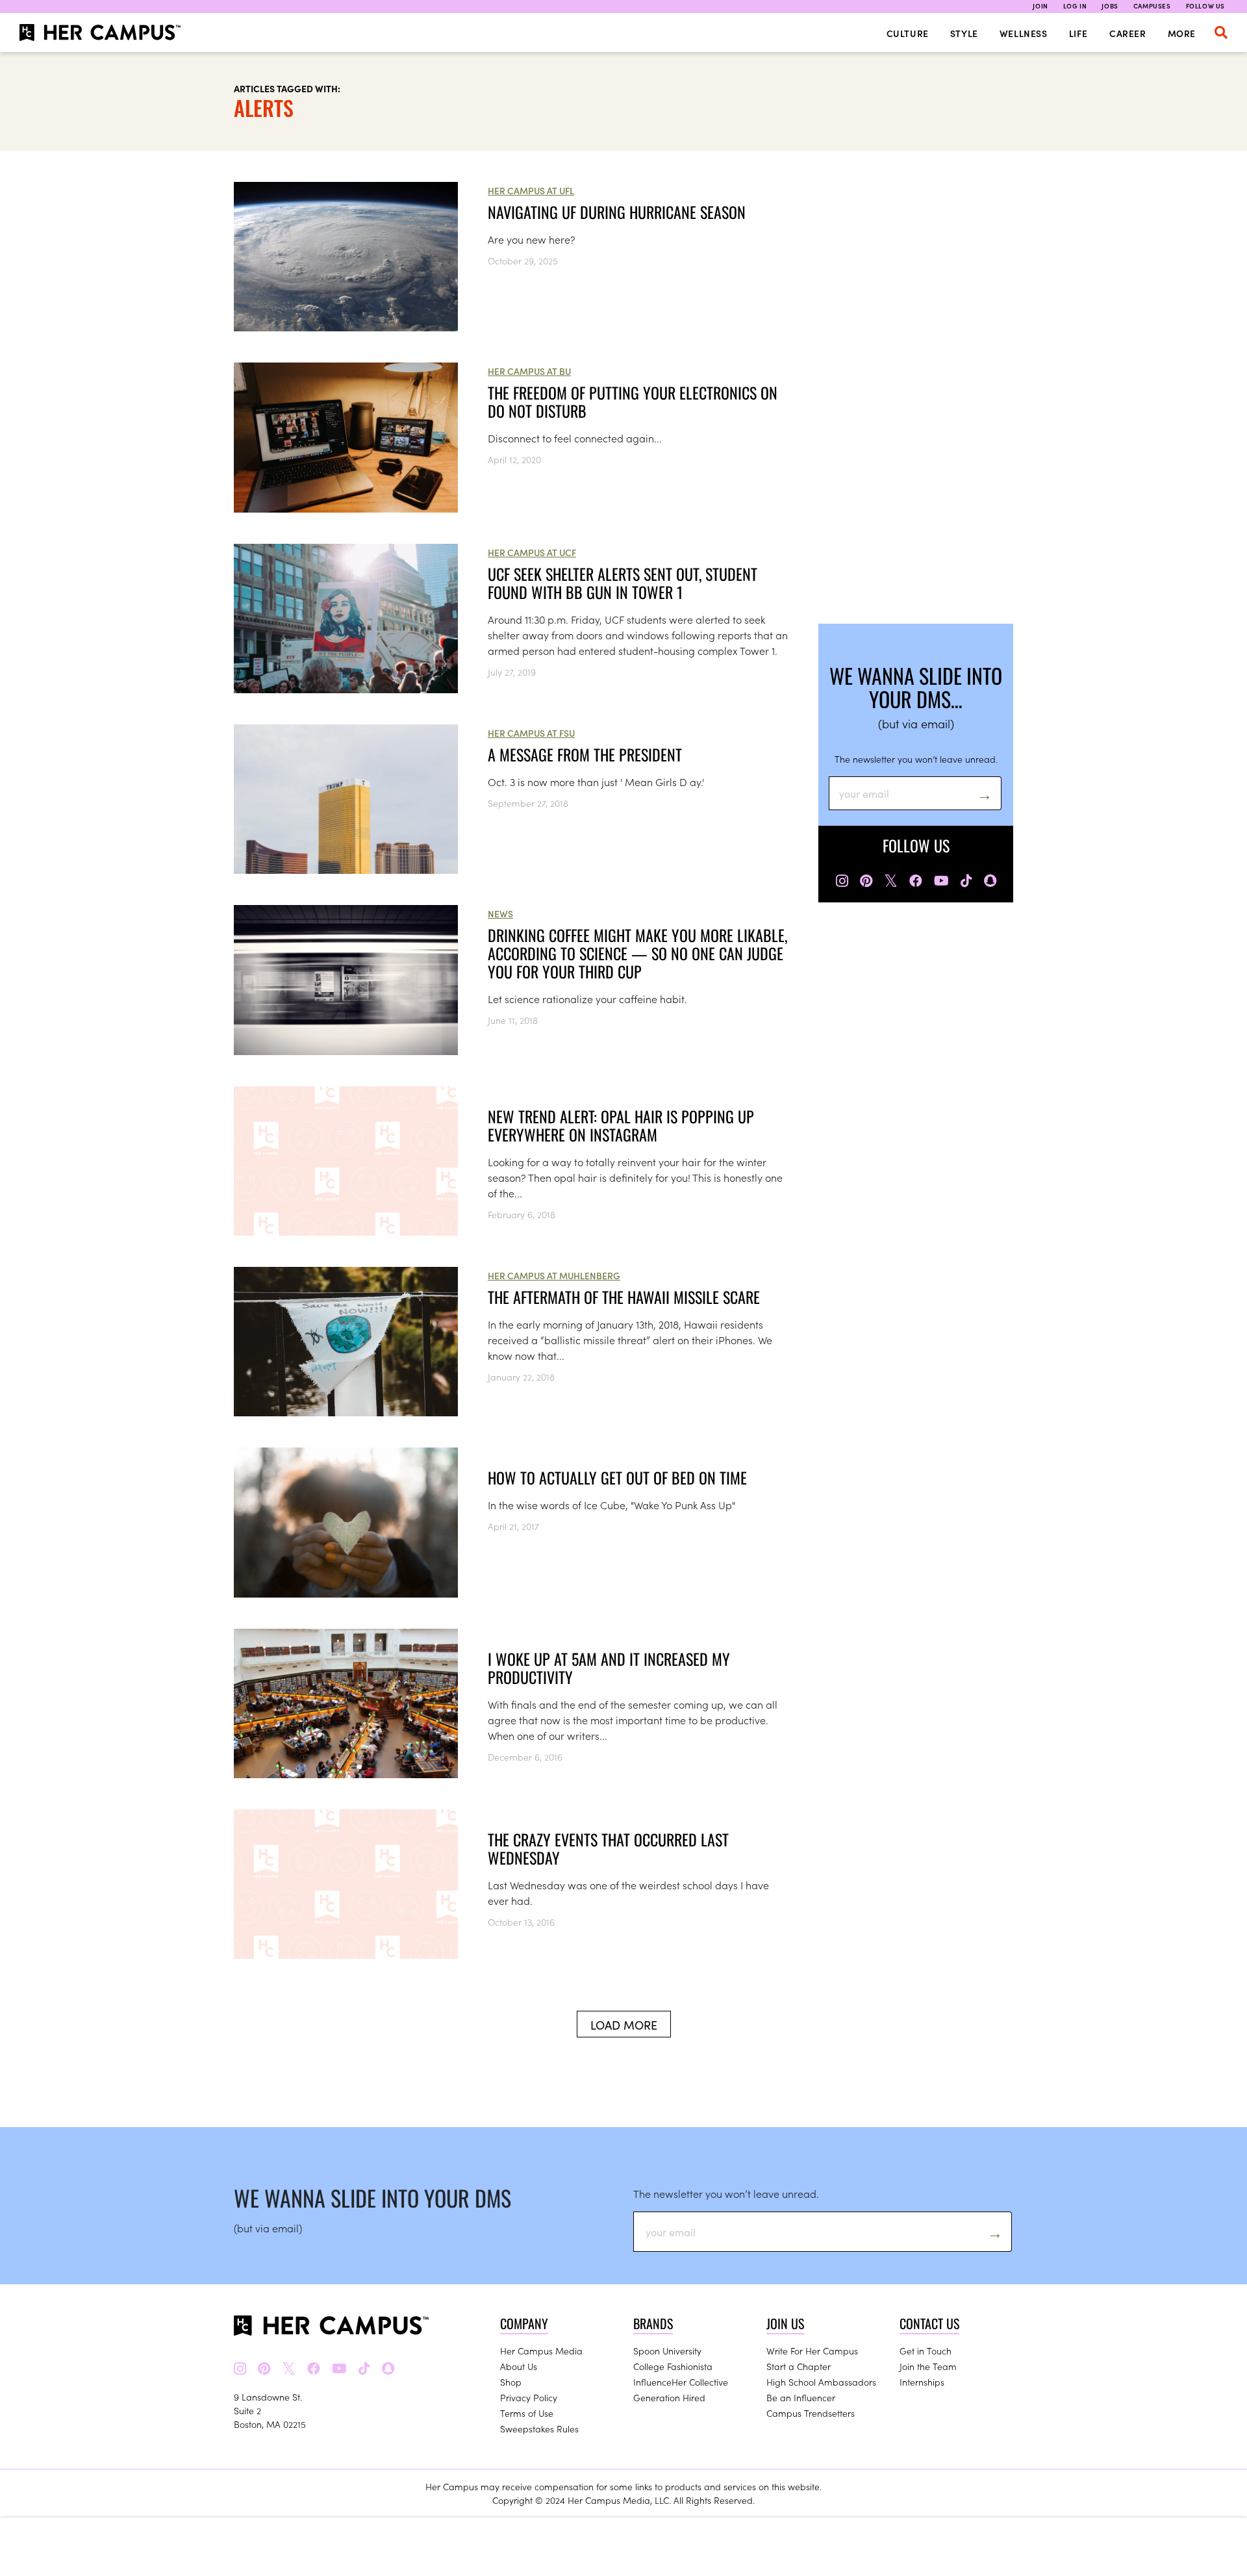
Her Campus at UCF (532, 552)
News (500, 913)
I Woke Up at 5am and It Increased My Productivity (609, 1668)
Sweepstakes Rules (539, 2429)
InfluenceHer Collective (681, 2382)
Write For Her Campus (812, 2351)
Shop (511, 2382)
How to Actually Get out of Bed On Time (617, 1477)
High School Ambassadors (821, 2382)
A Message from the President (585, 754)
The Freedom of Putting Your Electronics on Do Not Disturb (633, 402)
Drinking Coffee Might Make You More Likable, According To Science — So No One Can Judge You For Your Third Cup (637, 953)
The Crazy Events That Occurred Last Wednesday (608, 1848)
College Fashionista (673, 2366)
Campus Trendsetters (811, 2413)
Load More (624, 2025)
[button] (1221, 32)
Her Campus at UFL (531, 190)
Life (1078, 33)
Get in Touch (926, 2351)
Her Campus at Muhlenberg (554, 1275)
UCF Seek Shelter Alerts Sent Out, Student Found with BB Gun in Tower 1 (623, 583)
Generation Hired (669, 2397)
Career (1128, 33)
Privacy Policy (529, 2397)
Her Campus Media (541, 2351)
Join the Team (928, 2366)
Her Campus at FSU (531, 733)
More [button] (1182, 33)
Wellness (1024, 33)
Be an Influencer (801, 2397)
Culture (908, 33)
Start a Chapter (799, 2366)
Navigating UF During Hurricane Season (617, 212)
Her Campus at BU (529, 371)
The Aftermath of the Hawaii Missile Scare (624, 1297)
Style (964, 33)
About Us (519, 2366)
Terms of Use (527, 2413)
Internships (922, 2382)
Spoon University (667, 2351)
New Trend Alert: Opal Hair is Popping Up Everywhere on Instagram (621, 1125)
